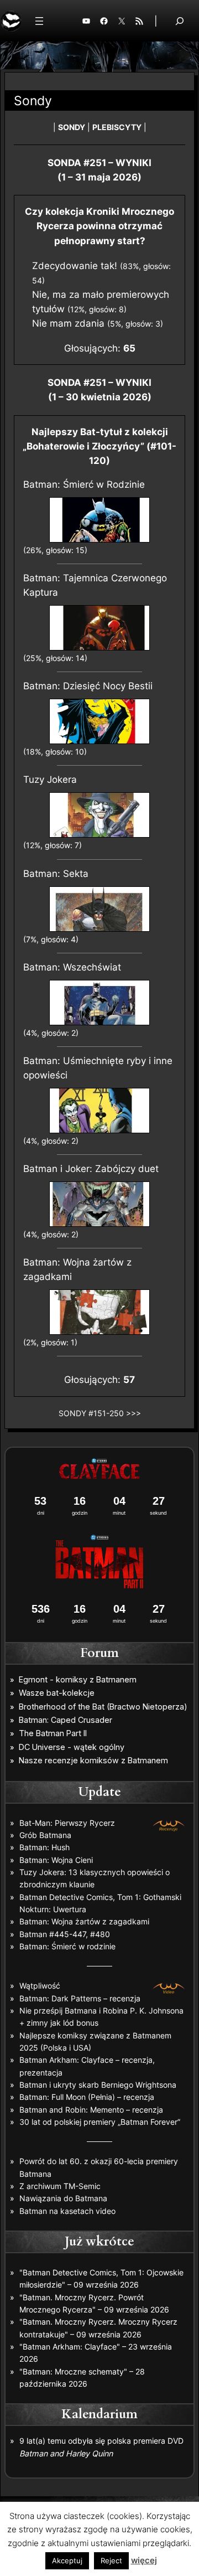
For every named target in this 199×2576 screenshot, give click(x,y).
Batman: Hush (44, 1847)
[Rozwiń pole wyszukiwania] (180, 21)
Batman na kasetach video (67, 2211)
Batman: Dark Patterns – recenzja (80, 1998)
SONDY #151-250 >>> (100, 1413)
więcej (144, 2560)
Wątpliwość (40, 1986)
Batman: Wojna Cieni (56, 1860)
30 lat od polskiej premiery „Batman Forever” (100, 2122)
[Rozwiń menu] (39, 21)
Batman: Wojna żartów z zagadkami (84, 1921)
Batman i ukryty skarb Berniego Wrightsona (98, 2085)
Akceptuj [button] (67, 2560)
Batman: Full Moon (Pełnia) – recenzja (87, 2097)
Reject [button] (111, 2560)
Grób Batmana (45, 1835)
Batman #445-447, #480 (65, 1934)
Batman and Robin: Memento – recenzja (91, 2110)
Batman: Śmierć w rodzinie (67, 1946)
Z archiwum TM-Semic (60, 2186)
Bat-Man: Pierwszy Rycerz (67, 1823)
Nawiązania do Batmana (63, 2198)
